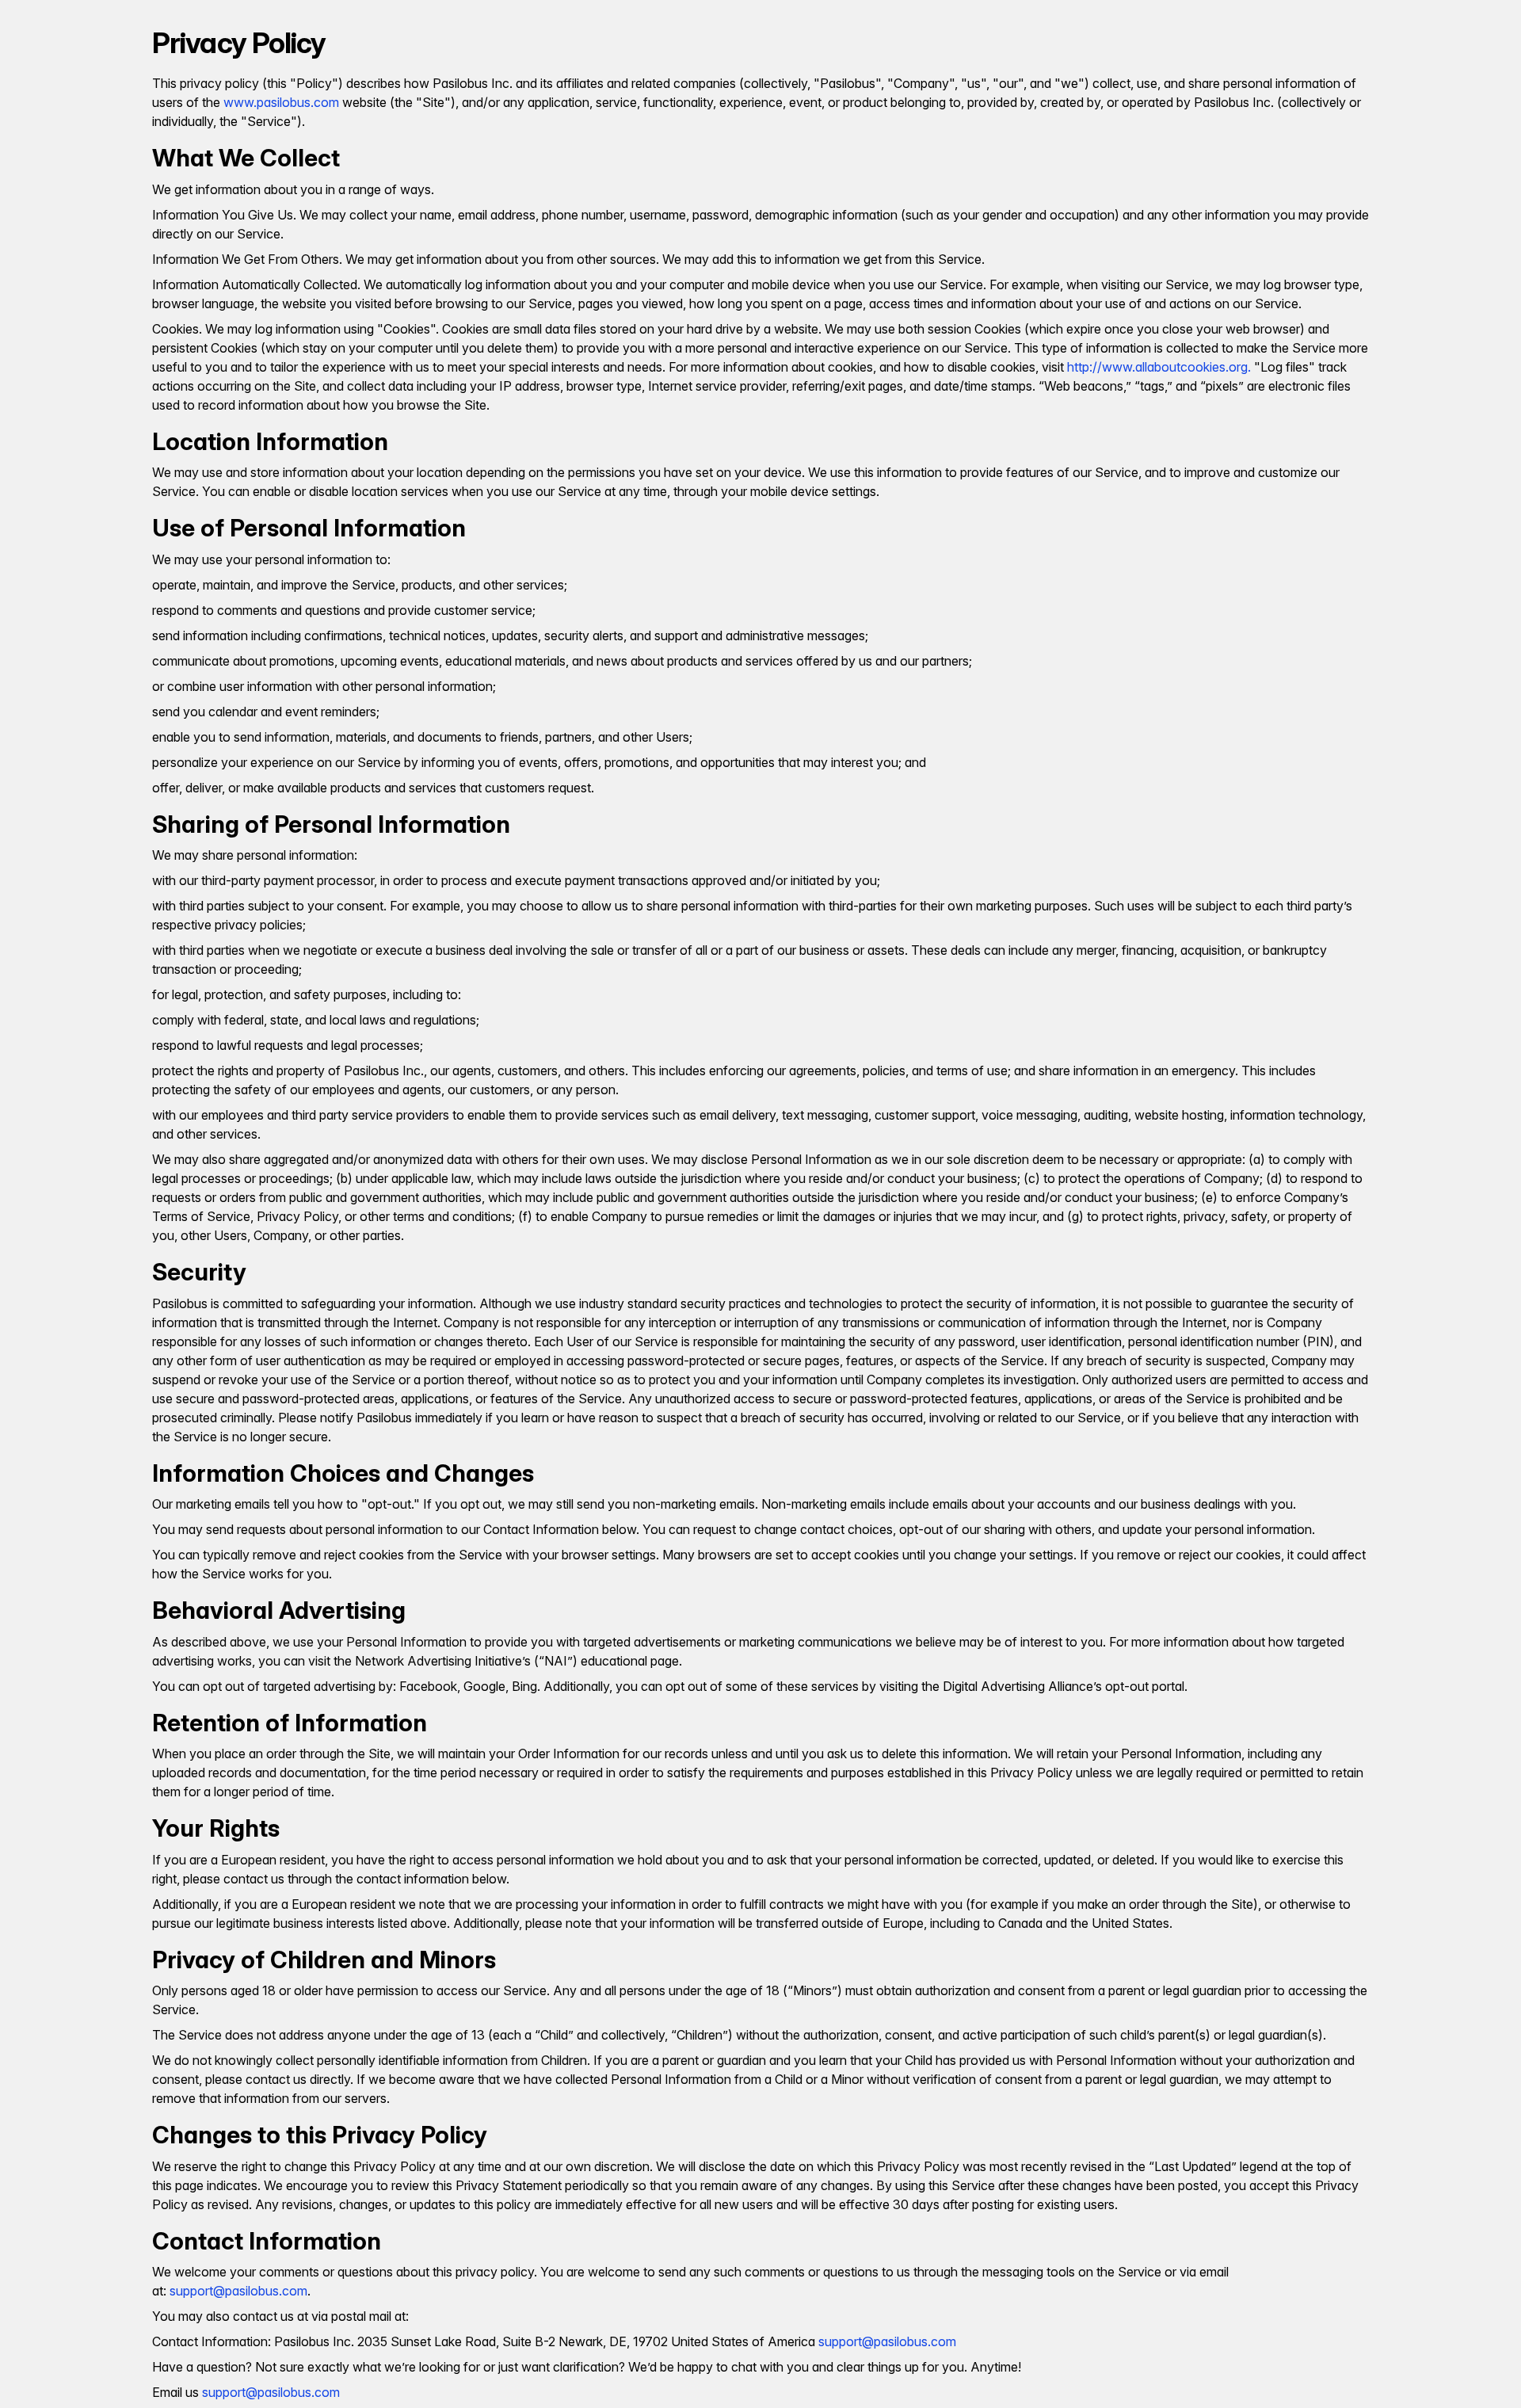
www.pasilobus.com (281, 102)
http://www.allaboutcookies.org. (1159, 367)
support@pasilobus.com (238, 2291)
